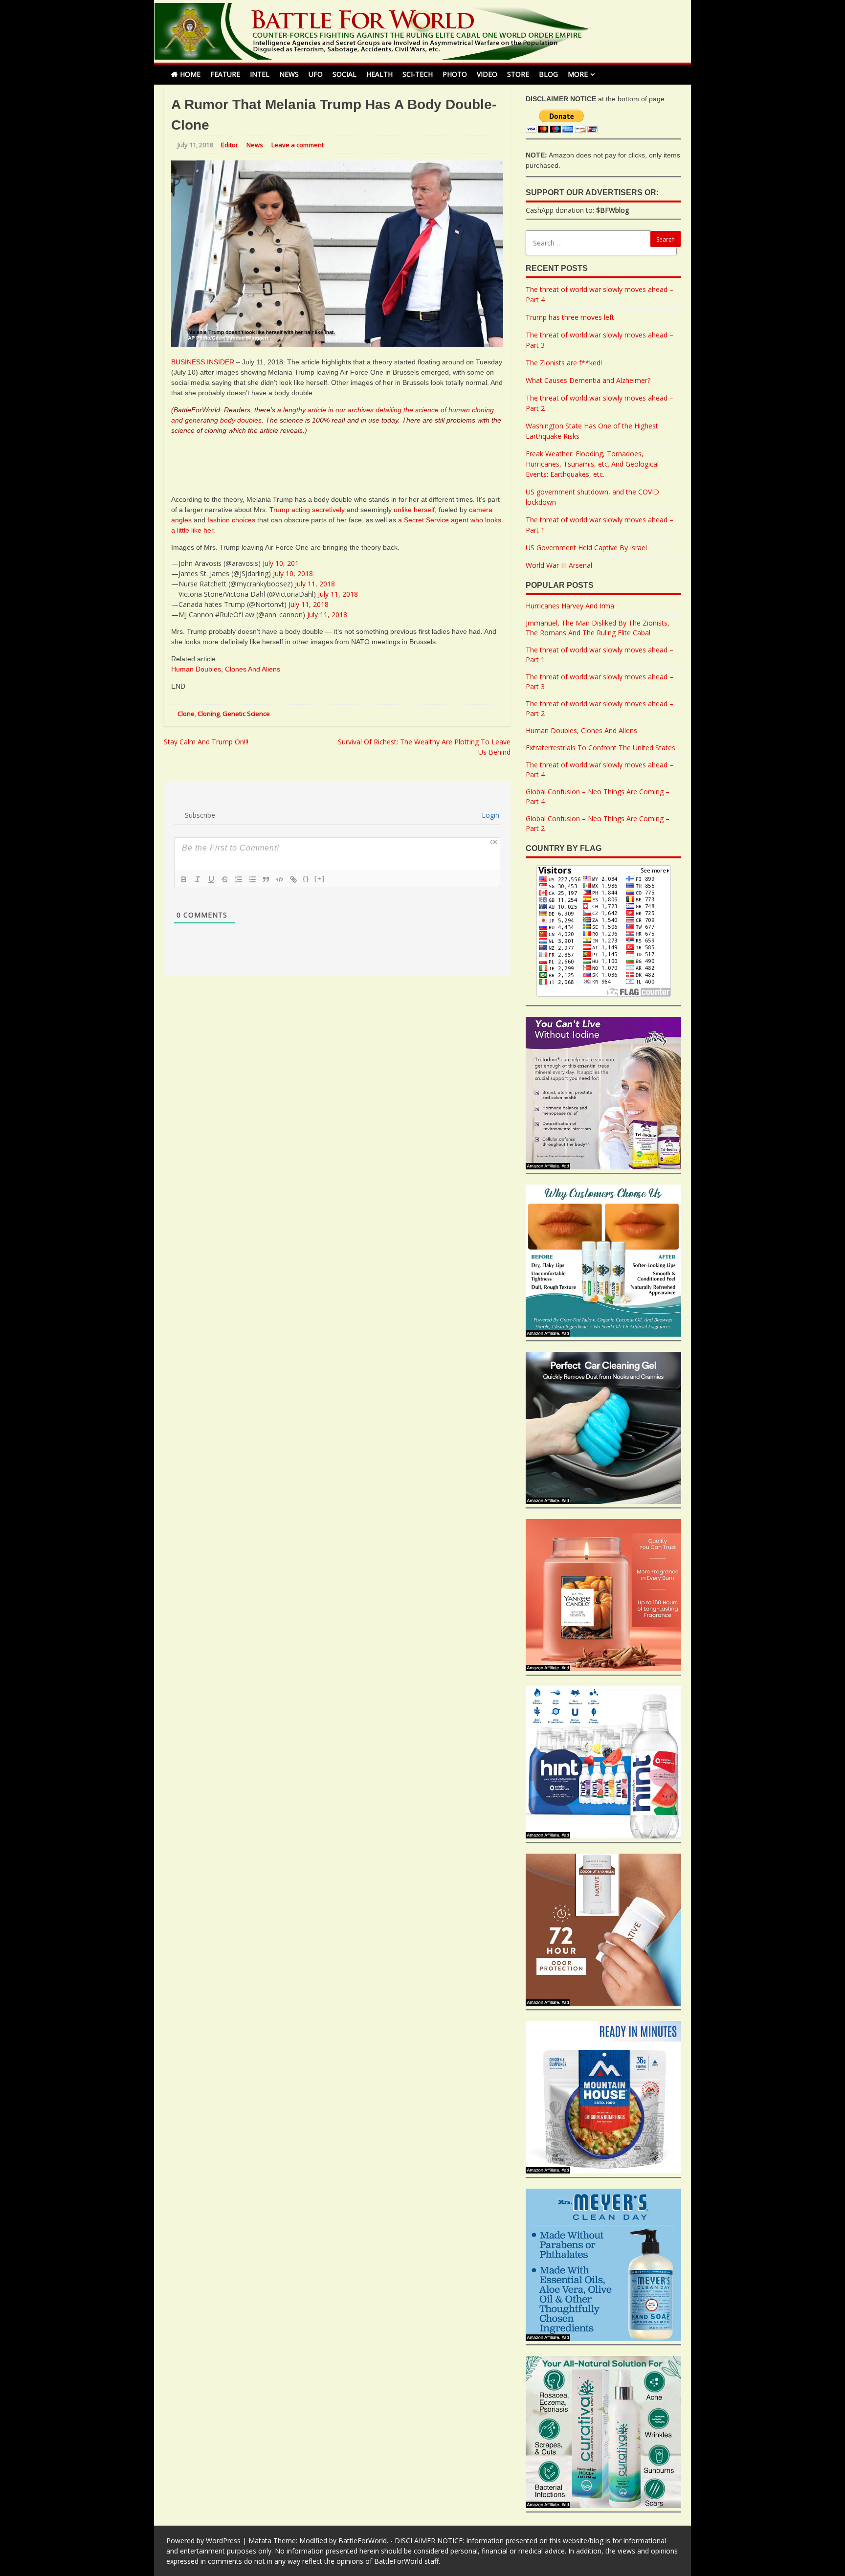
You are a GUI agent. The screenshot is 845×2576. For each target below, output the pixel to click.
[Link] (293, 879)
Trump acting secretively (307, 510)
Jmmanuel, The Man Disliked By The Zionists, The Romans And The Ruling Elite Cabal (598, 628)
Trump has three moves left (570, 317)
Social (345, 74)
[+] (320, 879)
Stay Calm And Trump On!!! (206, 742)
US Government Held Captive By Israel (586, 548)
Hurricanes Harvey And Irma (570, 606)
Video (487, 74)
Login (489, 815)
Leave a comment (298, 145)
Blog (548, 74)
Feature (225, 74)
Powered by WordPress (203, 2541)
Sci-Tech (418, 74)
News (289, 74)
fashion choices (231, 520)
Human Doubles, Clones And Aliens (226, 669)
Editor (230, 145)
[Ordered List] (239, 879)
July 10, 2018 (293, 573)
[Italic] (198, 879)
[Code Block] (280, 879)
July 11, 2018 (315, 584)
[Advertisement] (339, 463)
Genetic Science (246, 714)
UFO (316, 74)
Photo (455, 74)
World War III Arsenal (559, 565)
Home (190, 74)
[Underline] (211, 879)
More (578, 74)
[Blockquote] (266, 879)
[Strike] (225, 879)
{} (306, 879)
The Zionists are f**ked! (564, 363)
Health (379, 74)
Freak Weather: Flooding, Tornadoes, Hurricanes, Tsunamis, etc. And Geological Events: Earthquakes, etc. (592, 464)
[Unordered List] (252, 879)
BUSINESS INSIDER (203, 362)
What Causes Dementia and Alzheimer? (588, 380)
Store (518, 74)
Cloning (209, 714)
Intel (260, 74)
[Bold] (184, 879)
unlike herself (414, 510)
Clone (186, 714)
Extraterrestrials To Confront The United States (600, 748)
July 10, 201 (281, 563)
